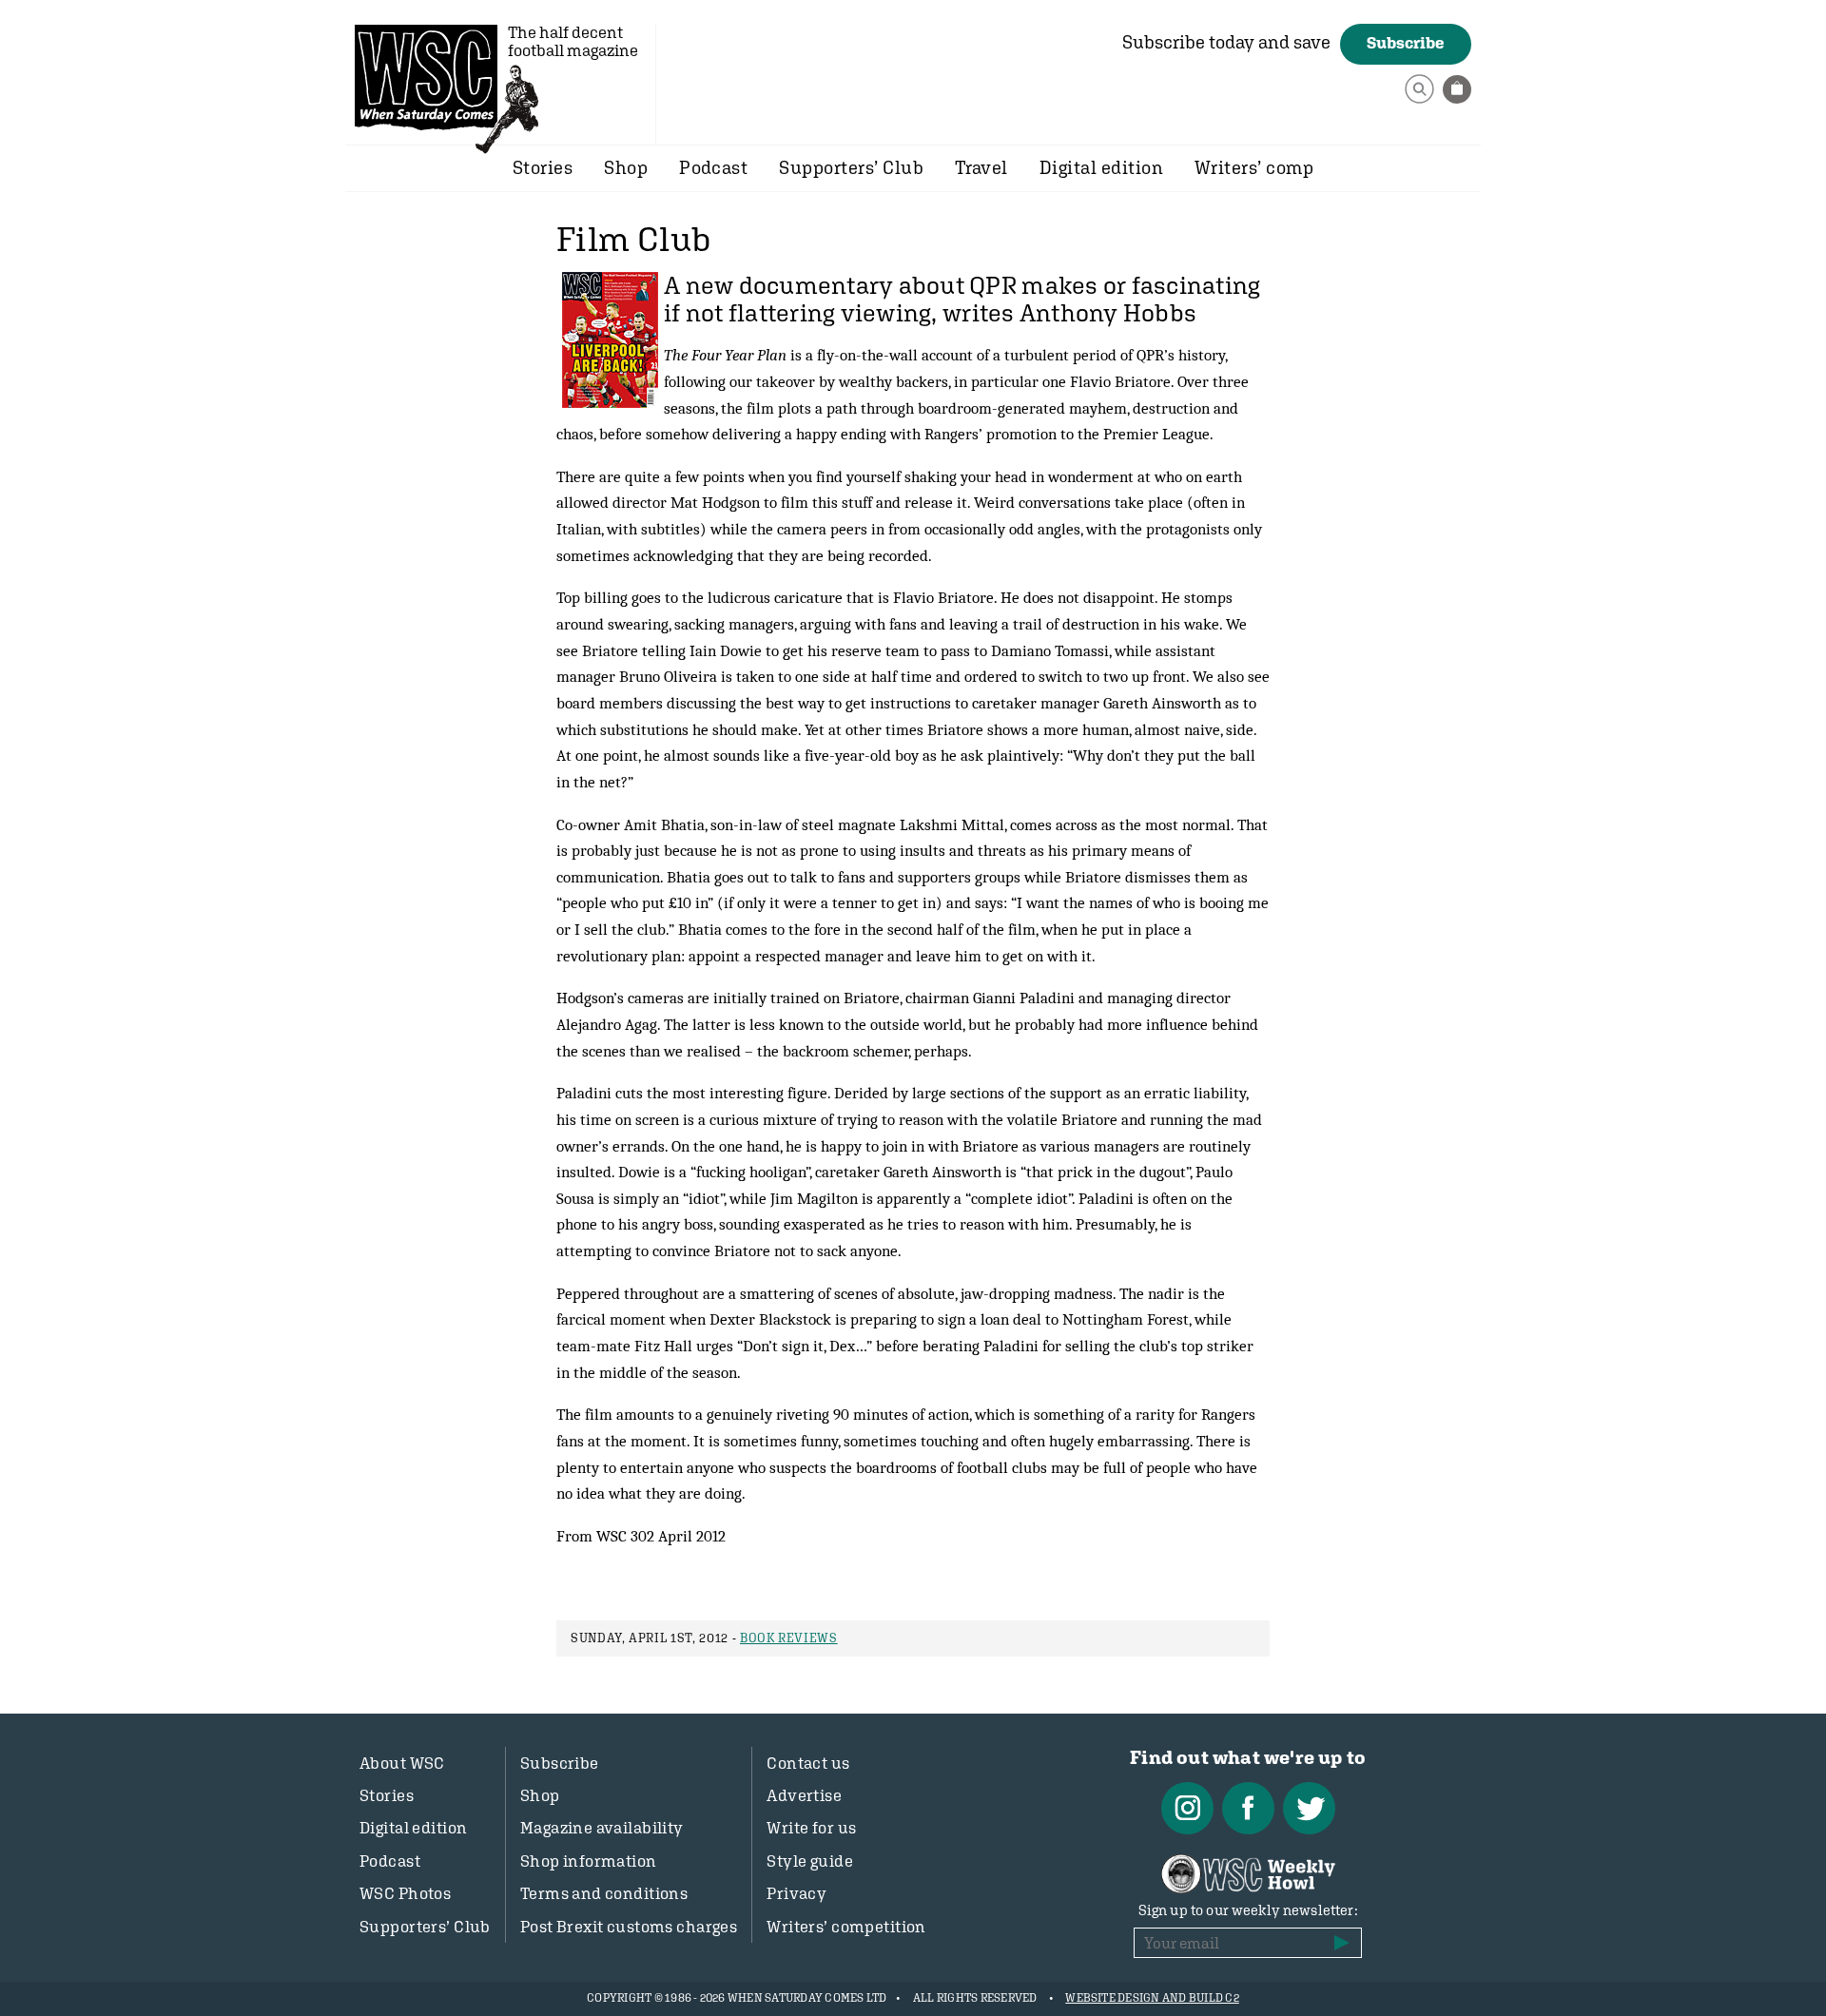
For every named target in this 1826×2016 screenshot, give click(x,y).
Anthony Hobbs (1108, 313)
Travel (981, 167)
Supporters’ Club (851, 167)
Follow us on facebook (1248, 1808)
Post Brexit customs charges (629, 1927)
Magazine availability (602, 1828)
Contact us (808, 1763)
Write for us (811, 1828)
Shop (626, 167)
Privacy (796, 1893)
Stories (543, 167)
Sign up (1342, 1943)
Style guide (810, 1861)
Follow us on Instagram (1187, 1808)
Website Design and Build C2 (1152, 1998)
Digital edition (1101, 167)
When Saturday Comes (426, 77)
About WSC (402, 1763)
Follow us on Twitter (1309, 1808)
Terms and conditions (604, 1893)
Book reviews (789, 1638)
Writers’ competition (846, 1927)
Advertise (804, 1795)
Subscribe (1406, 43)
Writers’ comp (1254, 167)
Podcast (713, 167)
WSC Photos (405, 1893)
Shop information (589, 1861)
